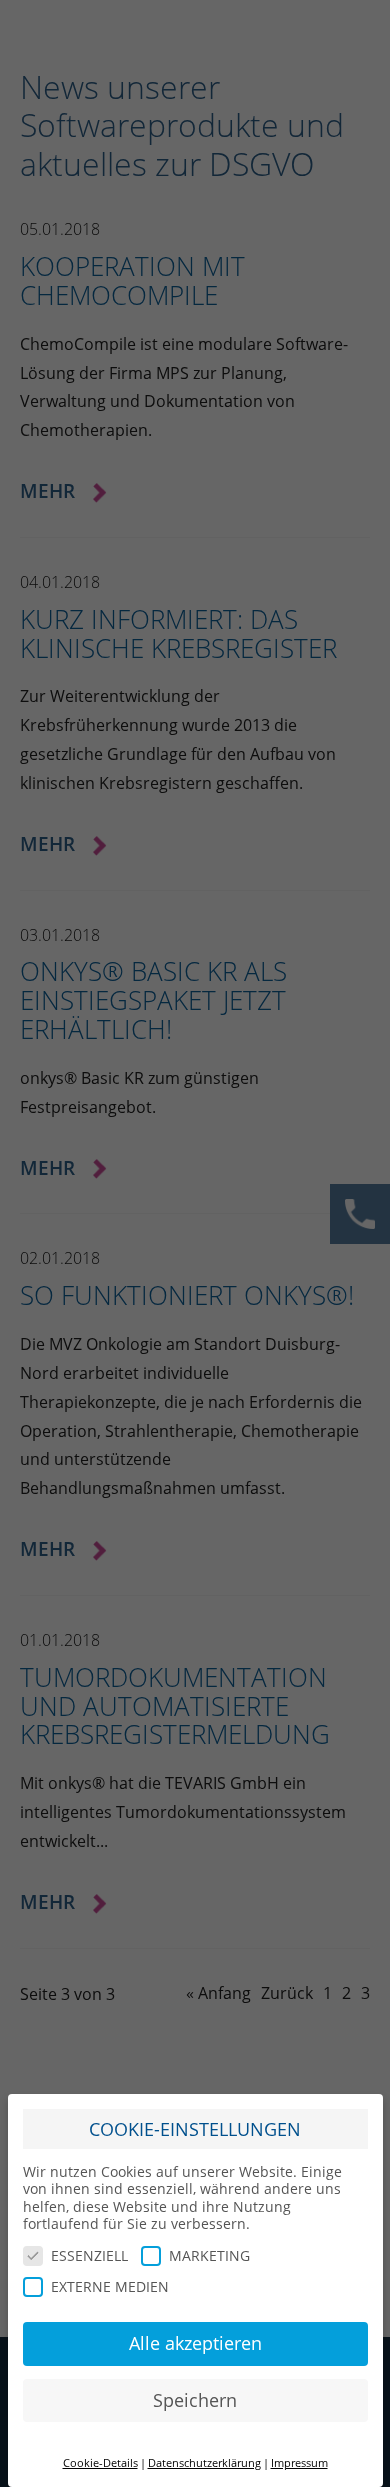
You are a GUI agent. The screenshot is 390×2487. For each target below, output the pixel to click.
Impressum (299, 2463)
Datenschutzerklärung (204, 2463)
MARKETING (209, 2255)
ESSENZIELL (89, 2255)
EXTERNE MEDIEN (110, 2286)
